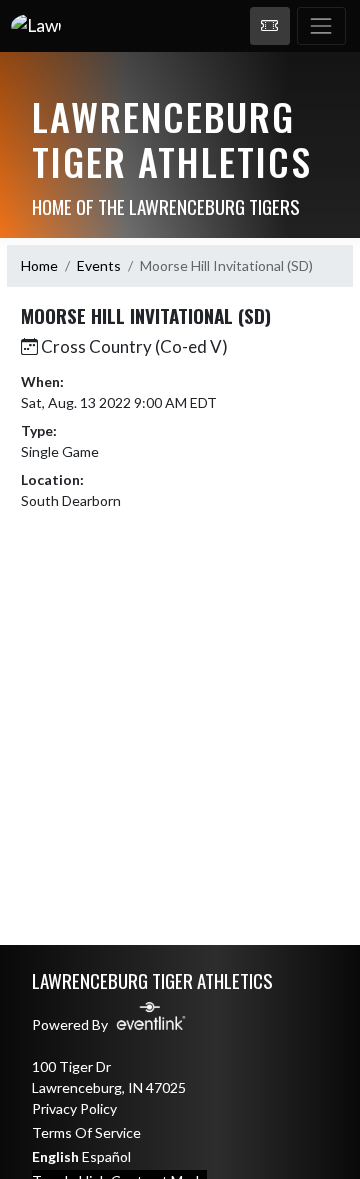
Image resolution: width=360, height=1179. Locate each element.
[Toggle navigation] (321, 26)
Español (106, 1156)
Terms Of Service (86, 1132)
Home (39, 265)
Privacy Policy (74, 1108)
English (55, 1156)
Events (99, 265)
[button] (270, 26)
